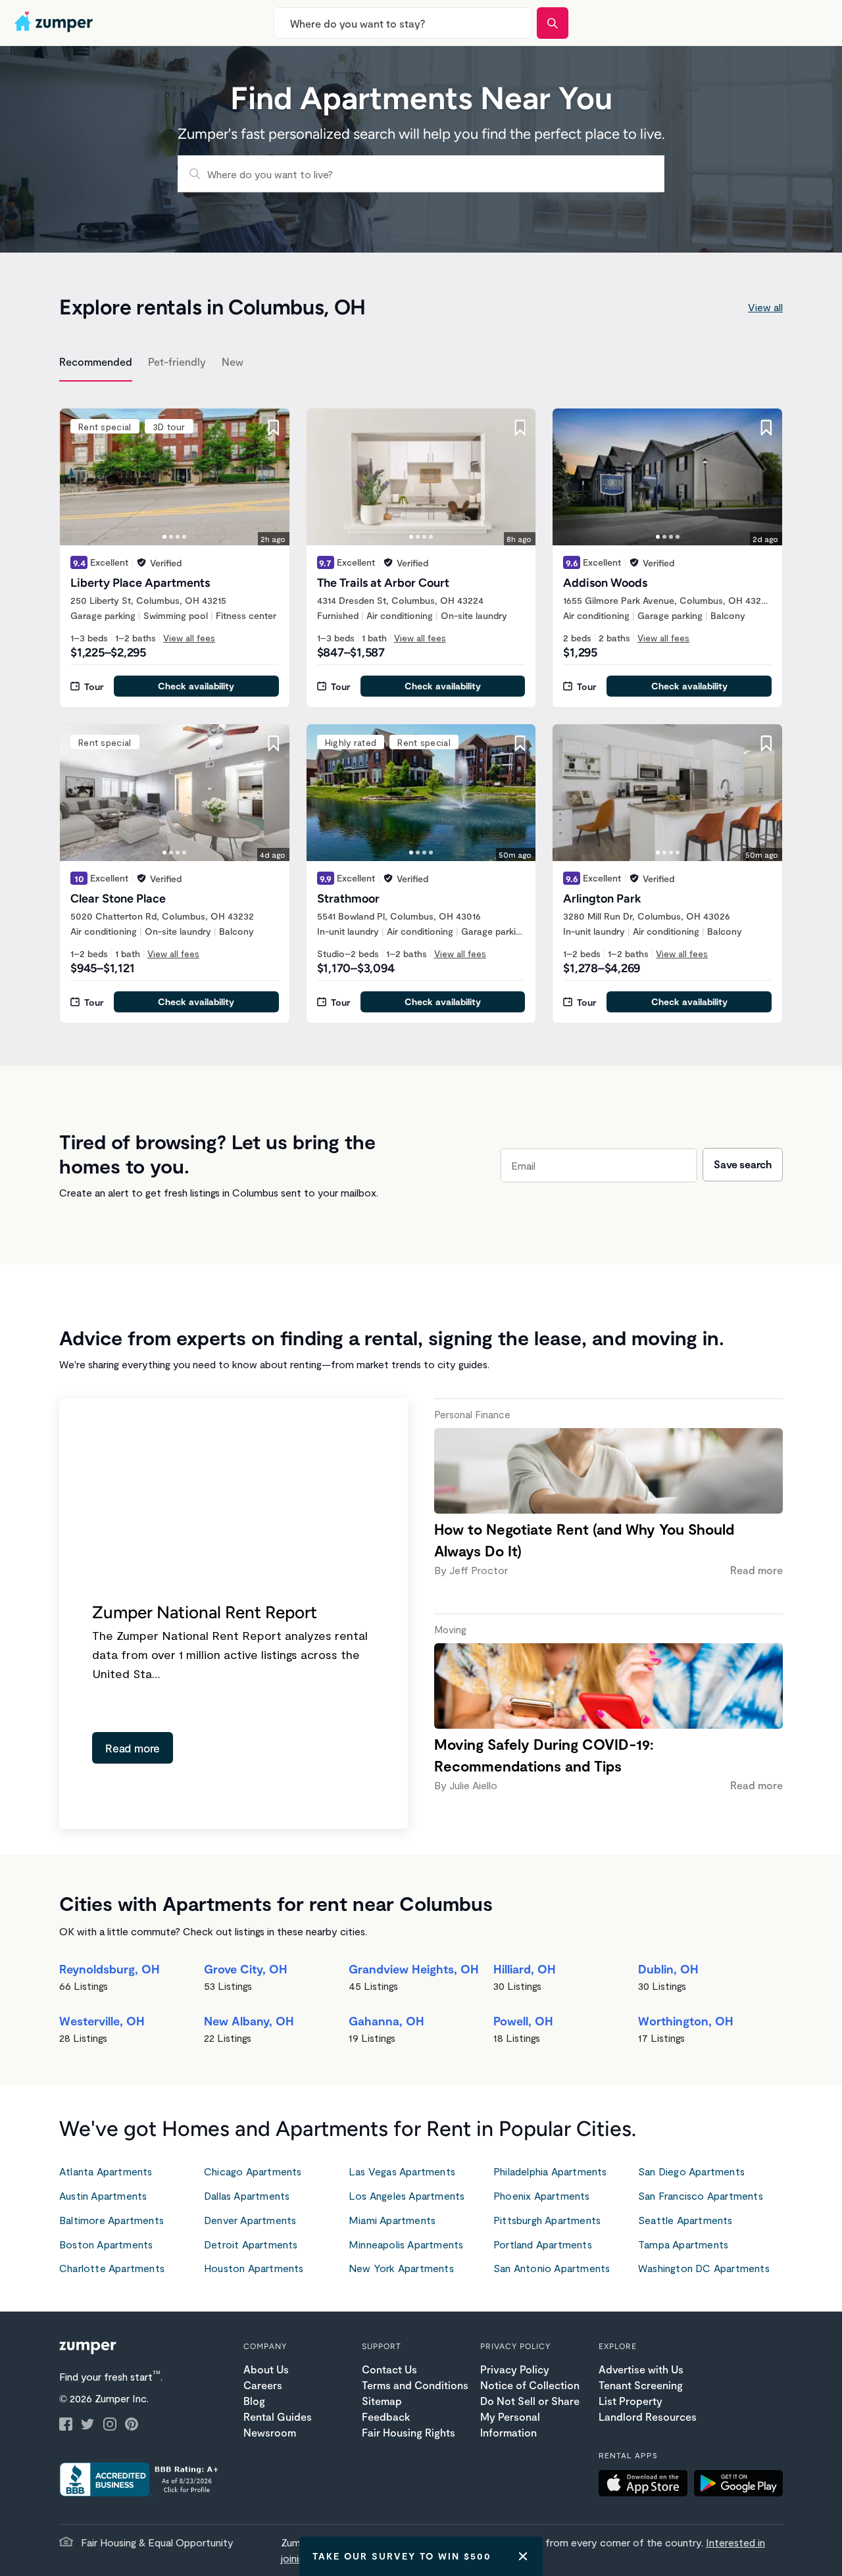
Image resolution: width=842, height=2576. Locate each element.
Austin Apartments (103, 2195)
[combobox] (403, 23)
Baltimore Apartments (111, 2220)
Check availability (196, 686)
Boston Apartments (106, 2244)
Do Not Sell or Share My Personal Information (530, 2416)
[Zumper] (55, 23)
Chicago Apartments (253, 2171)
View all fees (189, 638)
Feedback (386, 2416)
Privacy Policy (515, 2369)
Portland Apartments (543, 2244)
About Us (266, 2369)
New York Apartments (401, 2268)
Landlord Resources (648, 2416)
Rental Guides (278, 2416)
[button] (646, 2485)
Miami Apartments (392, 2220)
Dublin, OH (668, 1969)
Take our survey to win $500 (402, 2556)
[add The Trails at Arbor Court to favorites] (520, 428)
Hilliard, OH (525, 1969)
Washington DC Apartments (704, 2268)
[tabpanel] (421, 708)
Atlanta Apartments (106, 2171)
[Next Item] (271, 477)
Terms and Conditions (415, 2385)
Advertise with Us (641, 2369)
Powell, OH (523, 2021)
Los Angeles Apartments (407, 2195)
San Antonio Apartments (552, 2268)
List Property (631, 2401)
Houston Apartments (254, 2268)
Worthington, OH (686, 2021)
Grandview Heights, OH (414, 1969)
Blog (254, 2401)
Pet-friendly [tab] (177, 361)
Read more (133, 1748)
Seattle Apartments (685, 2220)
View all (765, 307)
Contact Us (389, 2369)
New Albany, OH (249, 2021)
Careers (263, 2385)
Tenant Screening (641, 2385)
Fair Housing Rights (409, 2432)
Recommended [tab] (96, 361)
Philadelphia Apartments (550, 2171)
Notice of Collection (530, 2385)
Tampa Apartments (683, 2244)
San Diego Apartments (691, 2171)
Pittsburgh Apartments (547, 2220)
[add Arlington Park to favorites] (766, 743)
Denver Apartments (250, 2220)
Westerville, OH (102, 2021)
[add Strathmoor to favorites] (520, 743)
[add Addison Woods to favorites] (766, 428)
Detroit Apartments (251, 2244)
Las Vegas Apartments (402, 2171)
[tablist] (421, 364)
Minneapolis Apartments (406, 2244)
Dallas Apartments (247, 2195)
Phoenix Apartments (542, 2195)
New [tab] (233, 361)
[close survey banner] (523, 2556)
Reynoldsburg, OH (110, 1969)
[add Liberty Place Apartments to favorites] (274, 428)
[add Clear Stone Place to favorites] (274, 743)
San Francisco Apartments (701, 2195)
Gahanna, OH (386, 2021)
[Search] (553, 23)
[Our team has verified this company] (141, 562)
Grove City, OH (246, 1969)
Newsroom (270, 2432)
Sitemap (382, 2401)
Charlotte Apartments (112, 2268)
